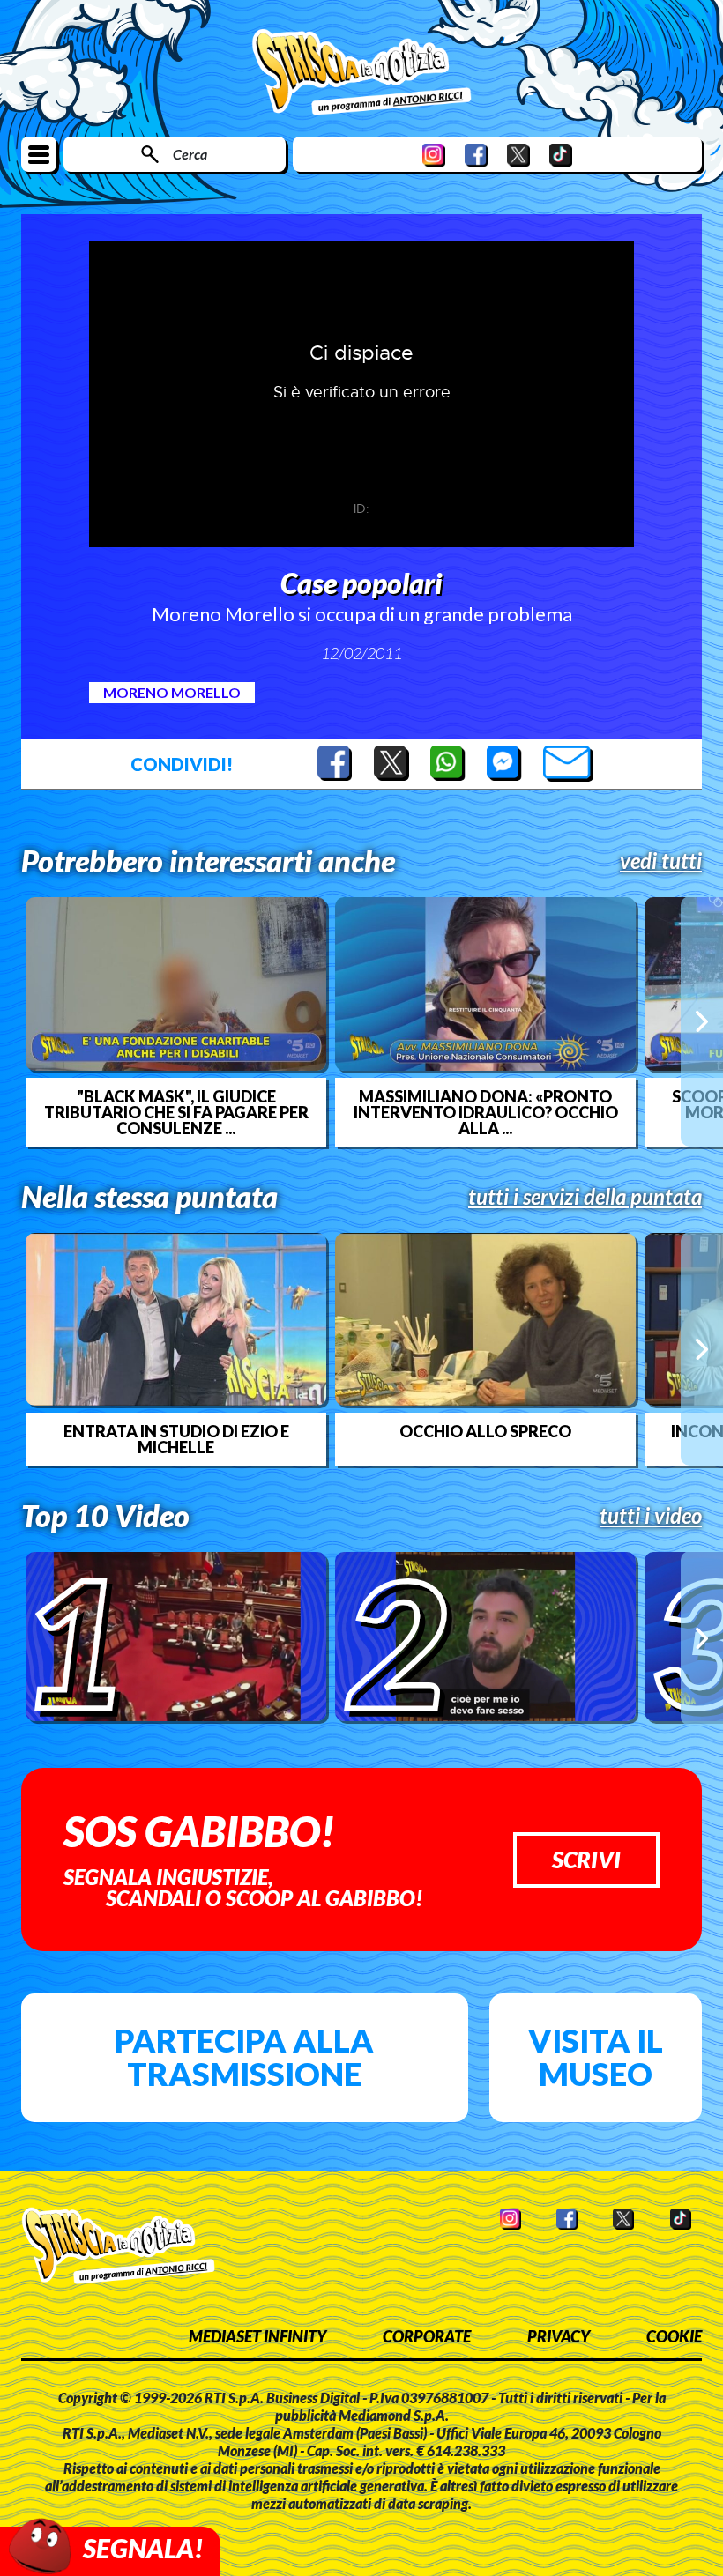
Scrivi (586, 1860)
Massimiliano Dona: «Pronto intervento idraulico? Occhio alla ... (486, 1112)
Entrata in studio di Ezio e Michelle (176, 1439)
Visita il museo (596, 2057)
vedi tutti (661, 861)
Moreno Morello (172, 692)
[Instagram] (434, 155)
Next (702, 1021)
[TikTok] (561, 155)
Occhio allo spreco (485, 1431)
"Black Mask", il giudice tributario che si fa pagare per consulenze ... (176, 1112)
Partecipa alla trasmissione (244, 2057)
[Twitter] (518, 155)
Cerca (190, 154)
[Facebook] (476, 155)
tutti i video (651, 1516)
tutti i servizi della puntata (585, 1197)
